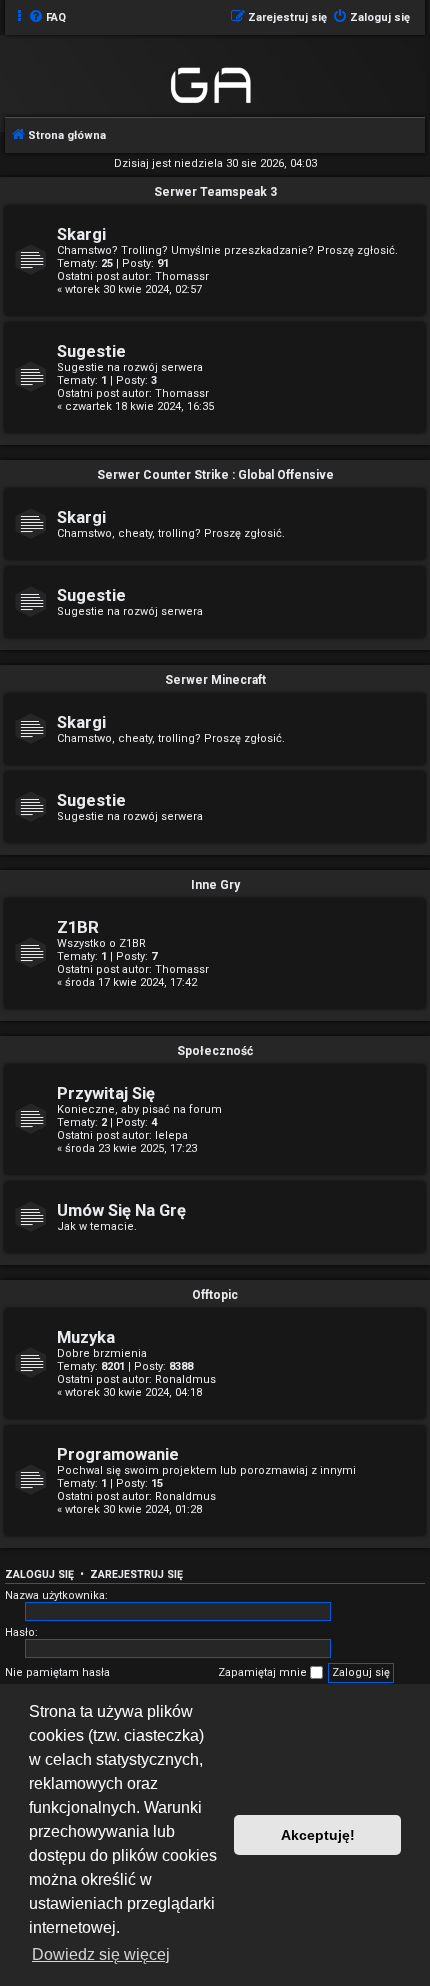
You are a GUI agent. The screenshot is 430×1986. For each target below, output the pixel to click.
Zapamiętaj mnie (264, 1672)
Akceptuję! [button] (318, 1835)
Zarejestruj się (136, 1574)
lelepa (171, 1135)
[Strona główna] (212, 82)
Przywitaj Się (106, 1093)
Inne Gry (215, 885)
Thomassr (182, 276)
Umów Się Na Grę (121, 1210)
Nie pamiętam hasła (57, 1672)
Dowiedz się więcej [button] (101, 1954)
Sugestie (91, 351)
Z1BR (78, 927)
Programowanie (118, 1454)
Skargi (81, 234)
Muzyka (86, 1337)
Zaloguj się (39, 1574)
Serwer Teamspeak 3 (215, 192)
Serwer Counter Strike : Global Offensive (215, 475)
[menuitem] (47, 18)
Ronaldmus (185, 1379)
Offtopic (215, 1295)
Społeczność (215, 1051)
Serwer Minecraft (215, 680)
